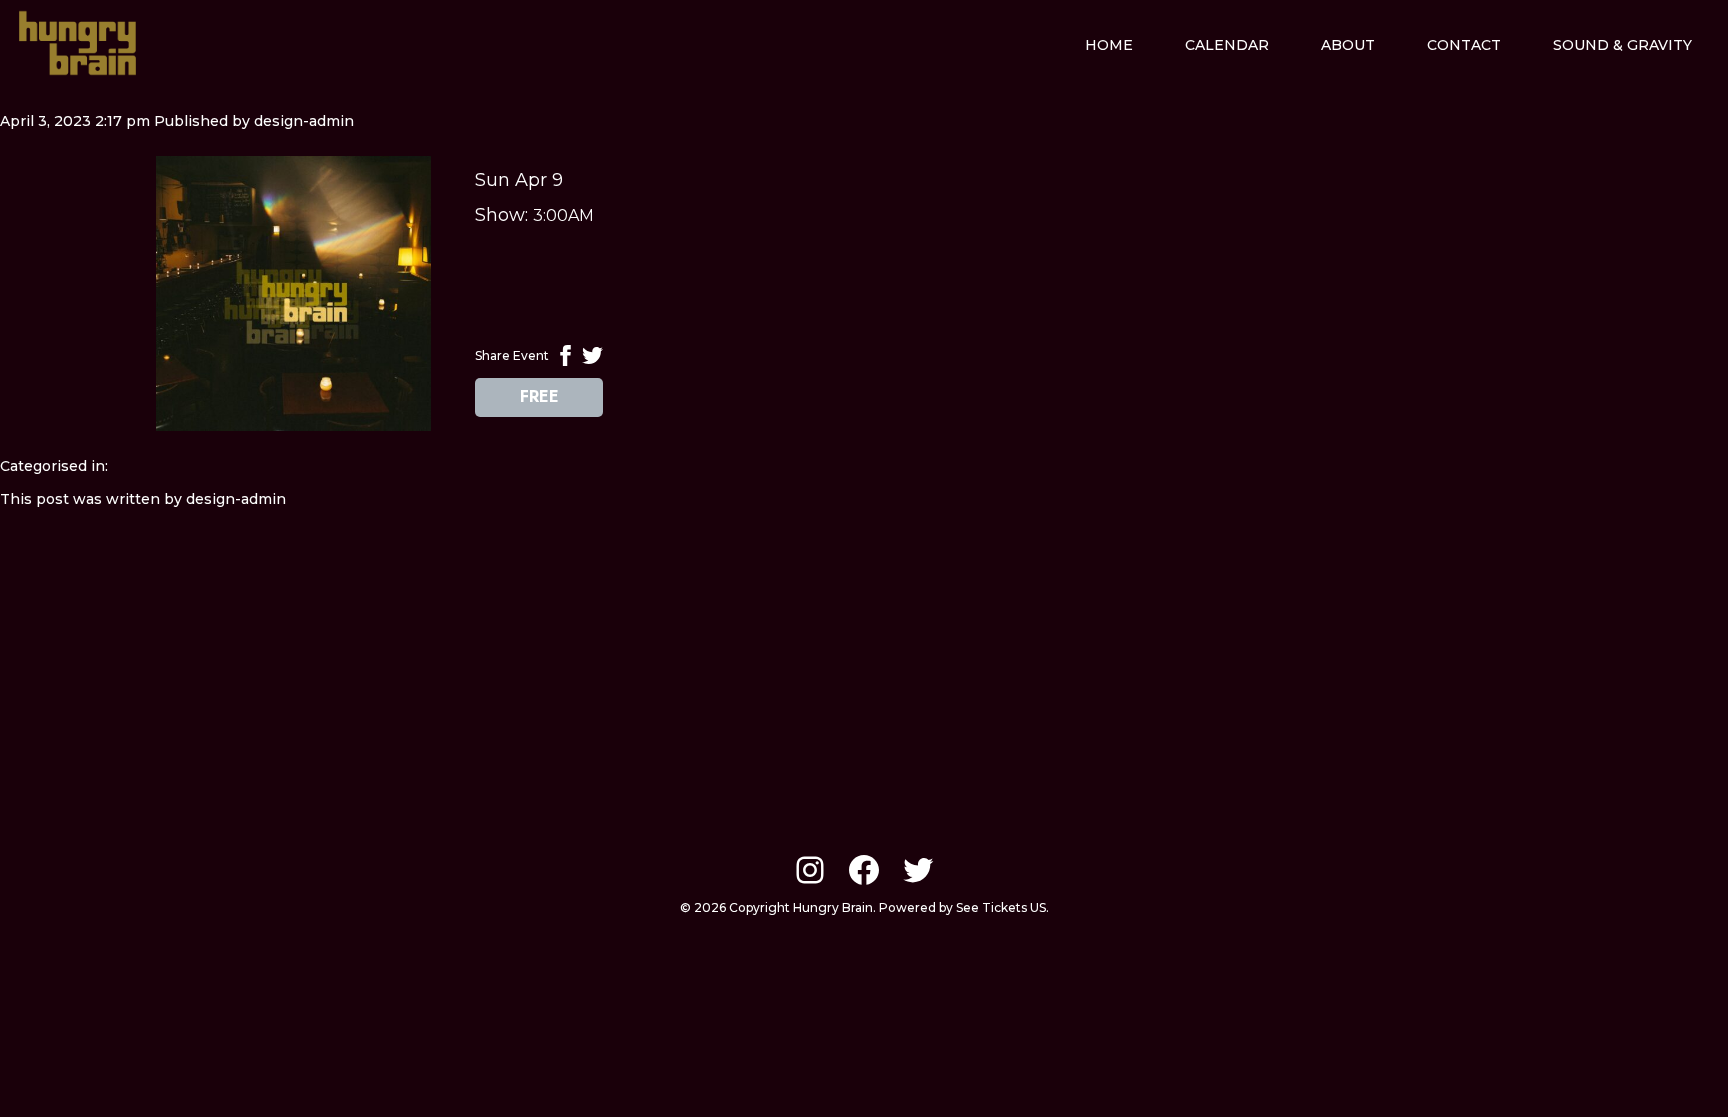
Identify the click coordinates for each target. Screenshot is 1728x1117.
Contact (1464, 45)
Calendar (1227, 45)
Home (1109, 45)
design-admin (304, 121)
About (1348, 45)
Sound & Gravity (1622, 45)
